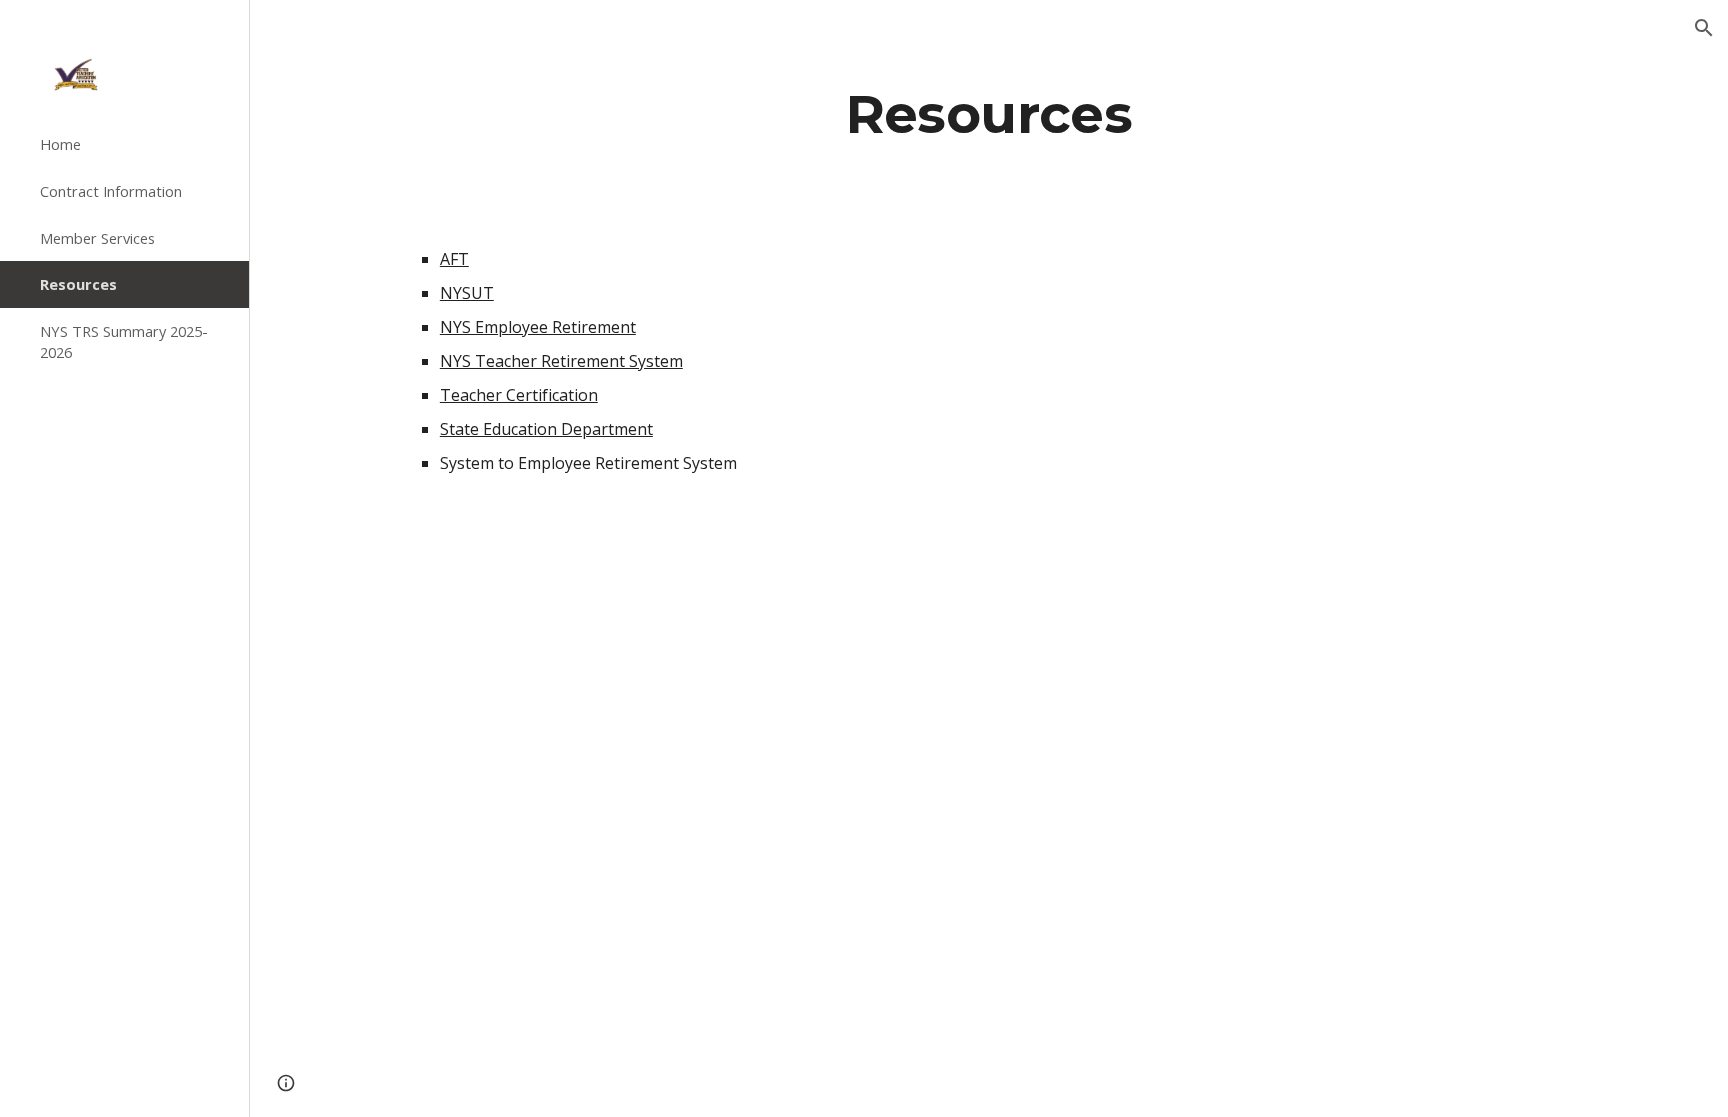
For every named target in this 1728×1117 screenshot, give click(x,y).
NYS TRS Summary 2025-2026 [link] (124, 341)
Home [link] (60, 144)
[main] (989, 113)
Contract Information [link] (111, 191)
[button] (1704, 28)
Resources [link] (78, 284)
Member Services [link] (97, 238)
